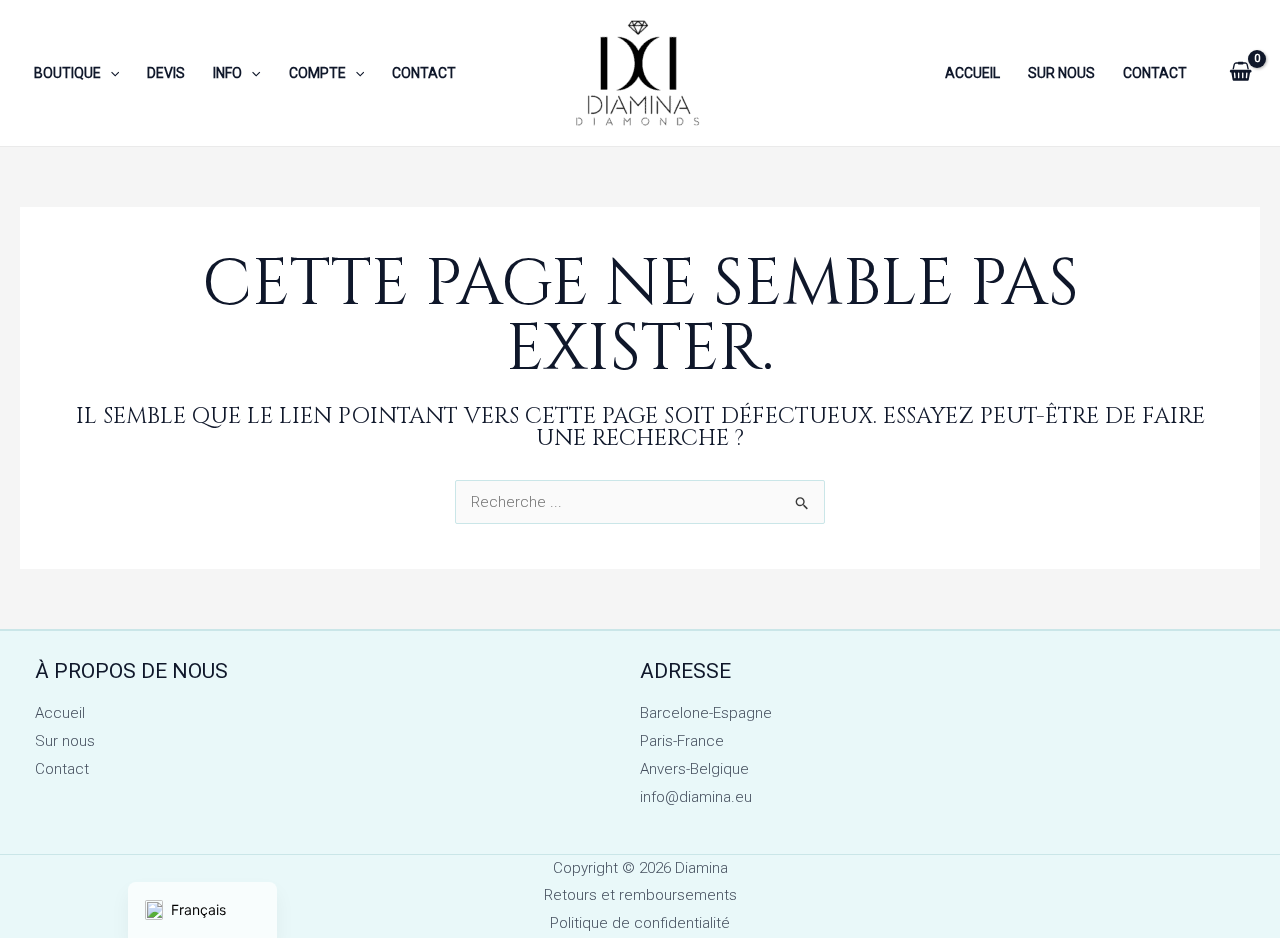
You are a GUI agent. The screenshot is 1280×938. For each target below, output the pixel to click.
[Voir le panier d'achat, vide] (1240, 73)
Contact (62, 769)
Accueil (60, 713)
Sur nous (65, 741)
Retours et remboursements (640, 895)
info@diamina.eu (696, 797)
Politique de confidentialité (640, 923)
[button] (110, 73)
